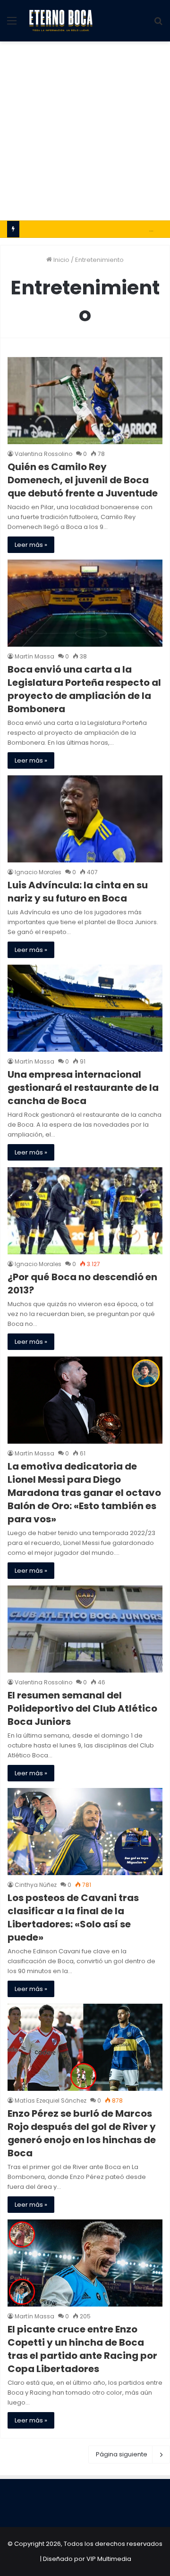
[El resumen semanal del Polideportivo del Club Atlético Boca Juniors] (85, 1629)
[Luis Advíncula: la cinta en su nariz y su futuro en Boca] (85, 819)
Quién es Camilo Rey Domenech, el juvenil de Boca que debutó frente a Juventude (83, 480)
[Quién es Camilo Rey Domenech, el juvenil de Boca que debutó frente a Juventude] (85, 401)
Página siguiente (122, 2454)
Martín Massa (34, 656)
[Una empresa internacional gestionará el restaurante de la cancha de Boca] (85, 1008)
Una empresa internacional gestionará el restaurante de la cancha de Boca (83, 1088)
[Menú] (12, 24)
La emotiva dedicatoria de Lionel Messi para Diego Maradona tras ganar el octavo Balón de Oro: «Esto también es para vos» (84, 1493)
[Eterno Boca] (61, 21)
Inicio (61, 260)
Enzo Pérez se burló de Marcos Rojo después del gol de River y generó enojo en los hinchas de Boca (82, 2133)
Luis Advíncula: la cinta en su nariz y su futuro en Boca (78, 892)
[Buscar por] (158, 24)
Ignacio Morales (38, 872)
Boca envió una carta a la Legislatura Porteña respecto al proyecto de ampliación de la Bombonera (84, 689)
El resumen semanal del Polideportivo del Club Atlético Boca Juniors (82, 1708)
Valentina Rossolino (43, 454)
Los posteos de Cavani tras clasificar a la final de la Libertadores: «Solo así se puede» (73, 1918)
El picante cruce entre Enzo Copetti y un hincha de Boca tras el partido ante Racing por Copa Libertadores (82, 2349)
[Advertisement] (85, 131)
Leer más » (31, 545)
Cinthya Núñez (36, 1885)
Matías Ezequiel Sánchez (51, 2101)
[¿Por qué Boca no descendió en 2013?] (85, 1211)
